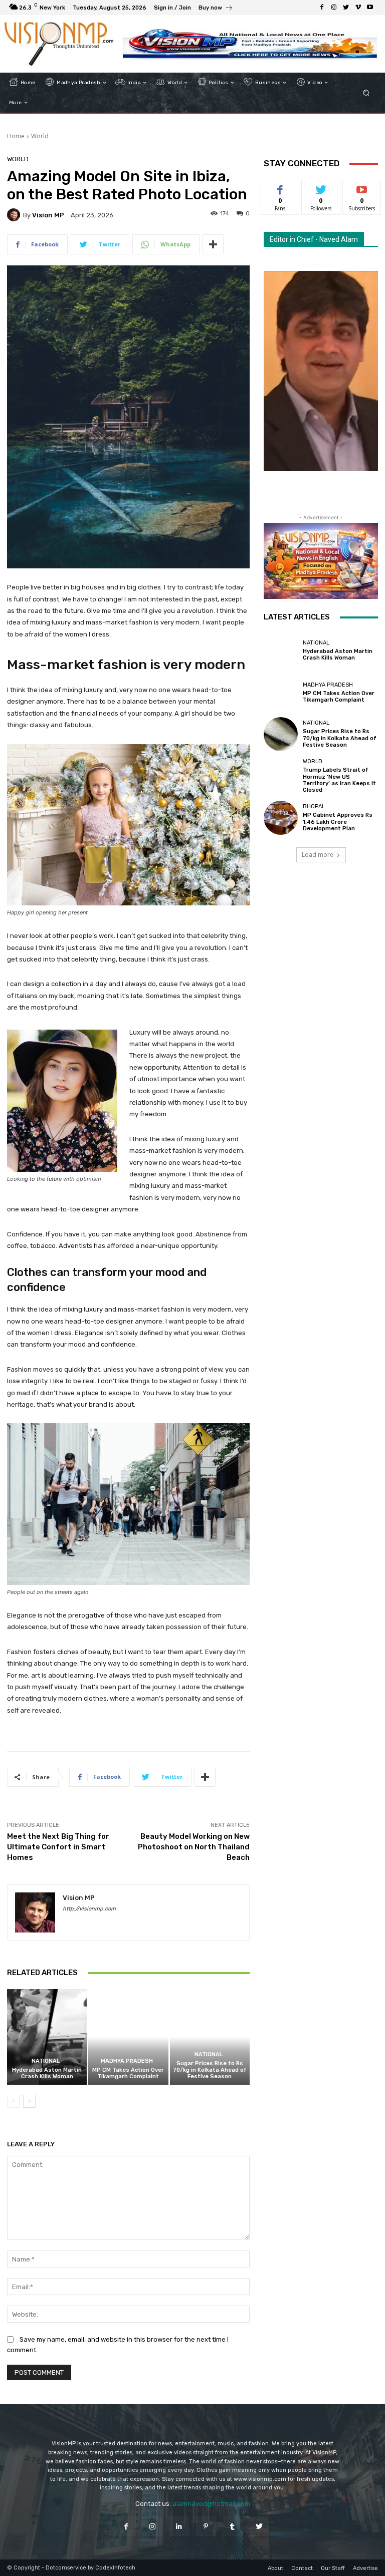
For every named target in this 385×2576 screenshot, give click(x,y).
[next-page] (29, 2101)
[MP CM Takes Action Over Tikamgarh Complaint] (128, 2037)
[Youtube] (370, 8)
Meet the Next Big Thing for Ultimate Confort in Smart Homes (58, 1847)
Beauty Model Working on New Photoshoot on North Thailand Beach (194, 1847)
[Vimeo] (358, 8)
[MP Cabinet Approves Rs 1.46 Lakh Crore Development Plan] (281, 818)
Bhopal (314, 807)
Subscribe (362, 188)
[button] (366, 93)
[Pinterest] (206, 2526)
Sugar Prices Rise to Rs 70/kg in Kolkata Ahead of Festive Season (210, 2070)
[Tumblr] (232, 2526)
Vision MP (48, 215)
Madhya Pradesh (127, 2061)
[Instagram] (334, 8)
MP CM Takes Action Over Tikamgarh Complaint (128, 2073)
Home (16, 136)
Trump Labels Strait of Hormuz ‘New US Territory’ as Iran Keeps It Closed (339, 780)
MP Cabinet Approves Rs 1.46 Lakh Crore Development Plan (338, 822)
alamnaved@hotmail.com (211, 2504)
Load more (318, 855)
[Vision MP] (15, 215)
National (46, 2061)
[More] (213, 244)
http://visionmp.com (89, 1909)
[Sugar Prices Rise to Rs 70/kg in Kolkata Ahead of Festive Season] (210, 2037)
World (40, 136)
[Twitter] (346, 8)
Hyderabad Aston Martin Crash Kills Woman (47, 2073)
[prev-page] (13, 2101)
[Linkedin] (179, 2526)
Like (280, 188)
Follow (321, 188)
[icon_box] (216, 9)
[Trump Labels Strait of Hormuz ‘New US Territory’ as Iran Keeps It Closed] (281, 776)
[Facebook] (322, 8)
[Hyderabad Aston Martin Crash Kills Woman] (47, 2037)
